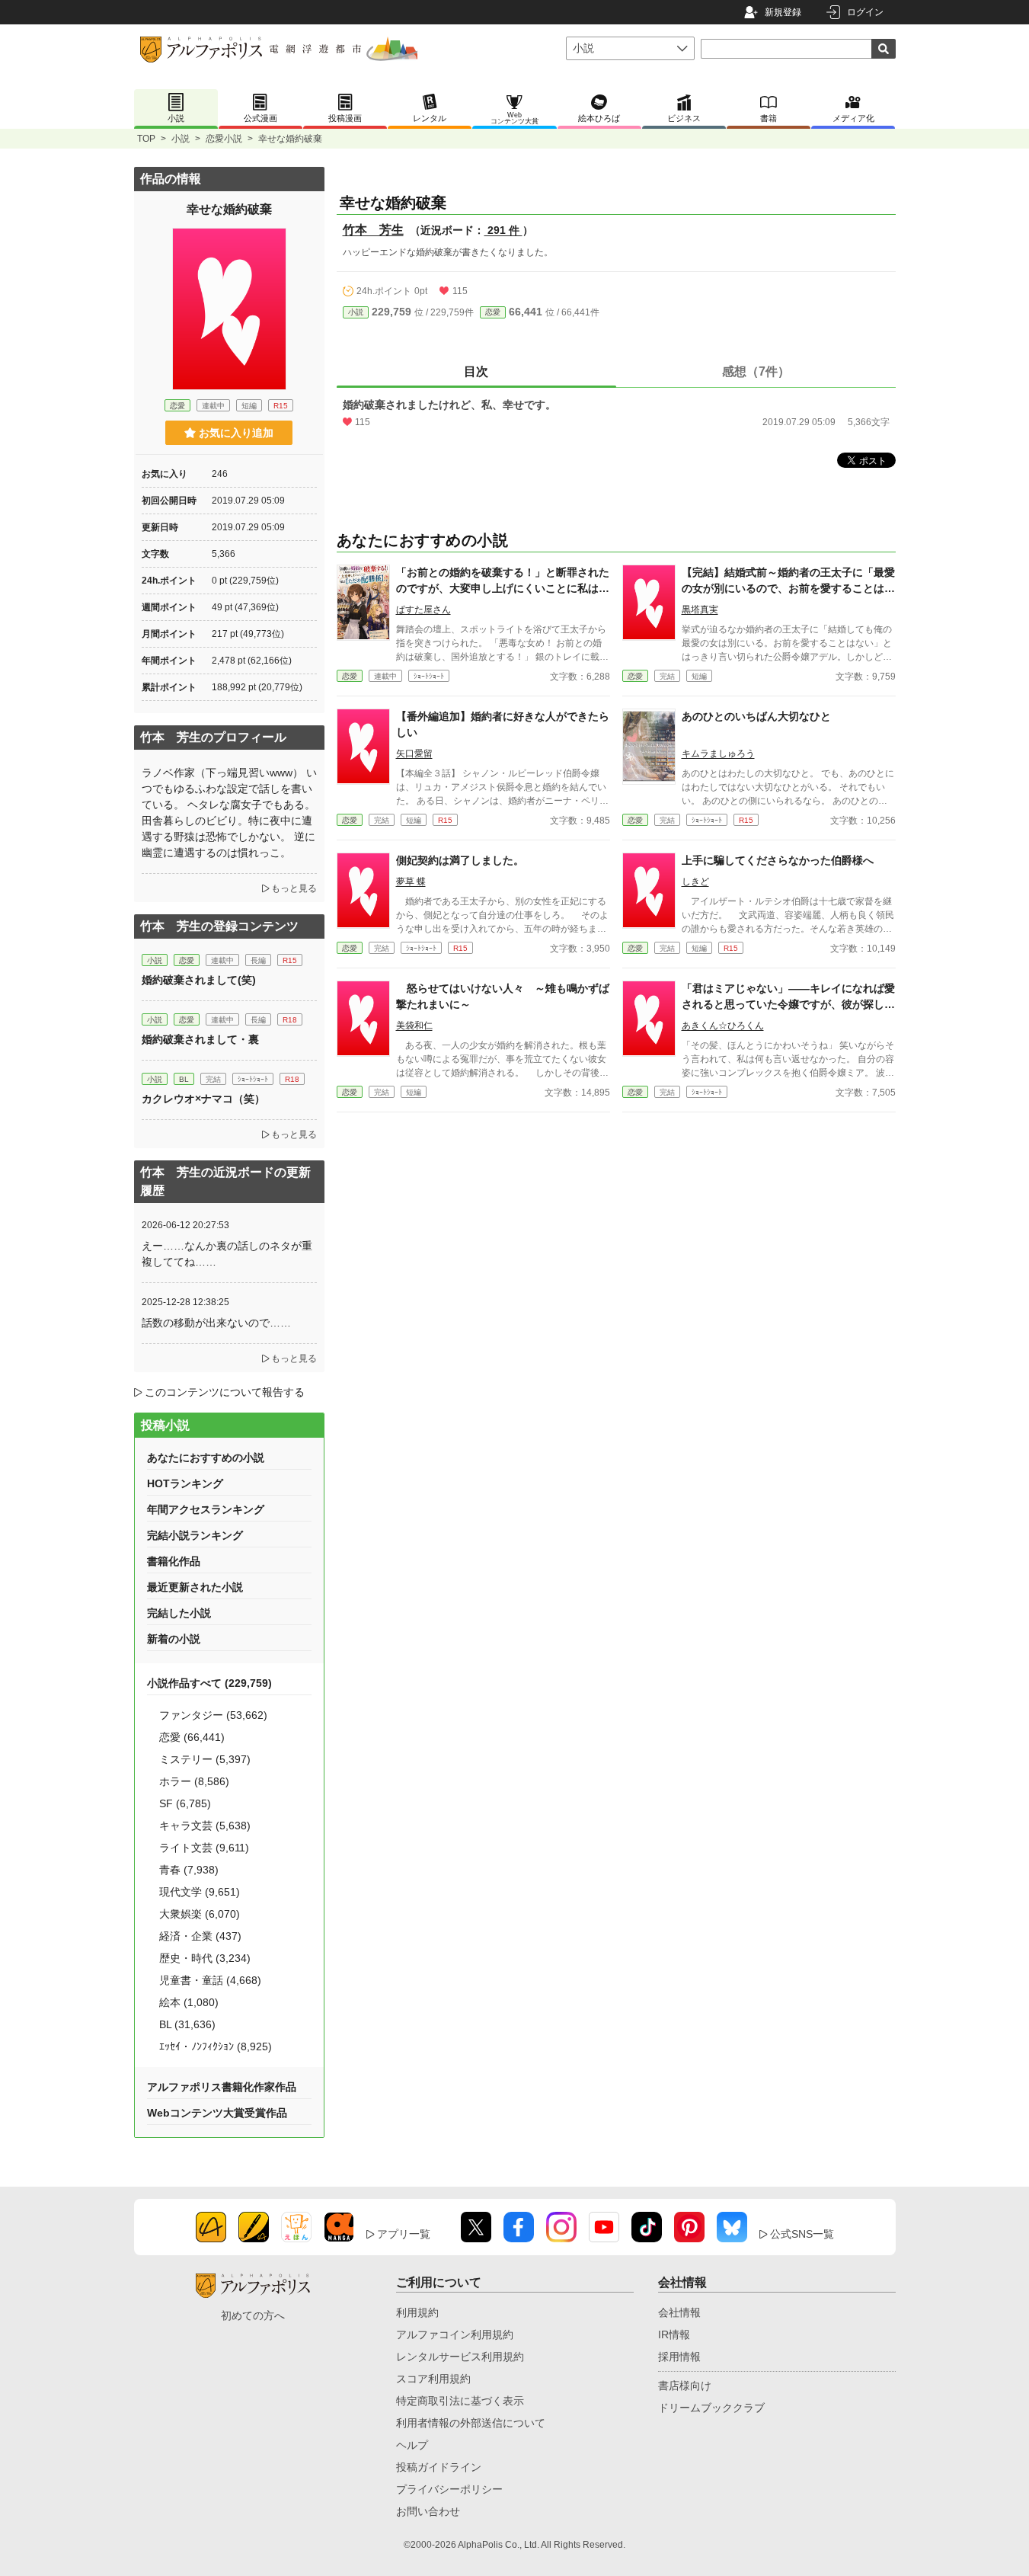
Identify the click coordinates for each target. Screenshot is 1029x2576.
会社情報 (679, 2312)
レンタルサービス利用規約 (460, 2357)
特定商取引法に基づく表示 (460, 2401)
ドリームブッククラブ (711, 2408)
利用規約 (417, 2312)
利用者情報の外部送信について (471, 2423)
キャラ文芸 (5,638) (205, 1826)
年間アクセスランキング (206, 1509)
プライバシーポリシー (449, 2489)
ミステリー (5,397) (205, 1759)
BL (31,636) (187, 2024)
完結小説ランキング (195, 1535)
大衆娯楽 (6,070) (200, 1914)
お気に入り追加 (236, 433)
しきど (695, 882)
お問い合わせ (428, 2511)
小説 (181, 139)
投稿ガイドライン (439, 2467)
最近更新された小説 (195, 1587)
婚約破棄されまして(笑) (199, 980)
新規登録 (783, 12)
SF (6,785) (185, 1803)
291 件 (503, 230)
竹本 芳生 (373, 230)
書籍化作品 (174, 1561)
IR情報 (674, 2334)
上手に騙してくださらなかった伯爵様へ (778, 860)
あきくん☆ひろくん (723, 1026)
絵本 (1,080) (189, 2002)
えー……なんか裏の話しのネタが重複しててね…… (227, 1254)
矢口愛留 (414, 754)
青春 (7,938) (189, 1870)
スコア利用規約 (433, 2379)
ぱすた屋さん (423, 610)
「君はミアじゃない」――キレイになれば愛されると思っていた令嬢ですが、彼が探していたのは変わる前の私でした (788, 1004)
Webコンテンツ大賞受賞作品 (217, 2113)
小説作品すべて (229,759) (209, 1683)
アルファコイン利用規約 (455, 2334)
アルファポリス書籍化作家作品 (222, 2087)
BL (184, 1079)
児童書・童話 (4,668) (210, 1980)
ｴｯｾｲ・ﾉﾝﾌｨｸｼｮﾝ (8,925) (216, 2046)
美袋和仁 (414, 1026)
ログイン (865, 12)
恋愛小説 (224, 139)
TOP (146, 139)
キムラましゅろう (718, 754)
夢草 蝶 (411, 882)
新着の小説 (174, 1639)
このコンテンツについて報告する (225, 1392)
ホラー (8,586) (194, 1781)
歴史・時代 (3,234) (205, 1958)
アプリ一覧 (404, 2234)
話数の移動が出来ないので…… (216, 1323)
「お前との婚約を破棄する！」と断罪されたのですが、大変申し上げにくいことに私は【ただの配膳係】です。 (503, 588)
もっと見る (294, 888)
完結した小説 (179, 1613)
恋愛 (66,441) (192, 1737)
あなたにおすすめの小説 (206, 1458)
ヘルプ (412, 2445)
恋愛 (493, 312)
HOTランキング (185, 1483)
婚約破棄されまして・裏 (200, 1039)
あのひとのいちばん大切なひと (756, 716)
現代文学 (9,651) (200, 1892)
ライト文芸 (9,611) (204, 1848)
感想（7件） (756, 371)
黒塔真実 (700, 610)
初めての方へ (253, 2315)
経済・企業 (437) (200, 1936)
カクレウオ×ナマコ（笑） (203, 1099)
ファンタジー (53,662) (213, 1715)
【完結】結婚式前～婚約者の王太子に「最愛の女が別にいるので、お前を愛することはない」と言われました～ (788, 588)
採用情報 (679, 2357)
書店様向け (685, 2386)
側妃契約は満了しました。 (460, 860)
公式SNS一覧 (802, 2234)
